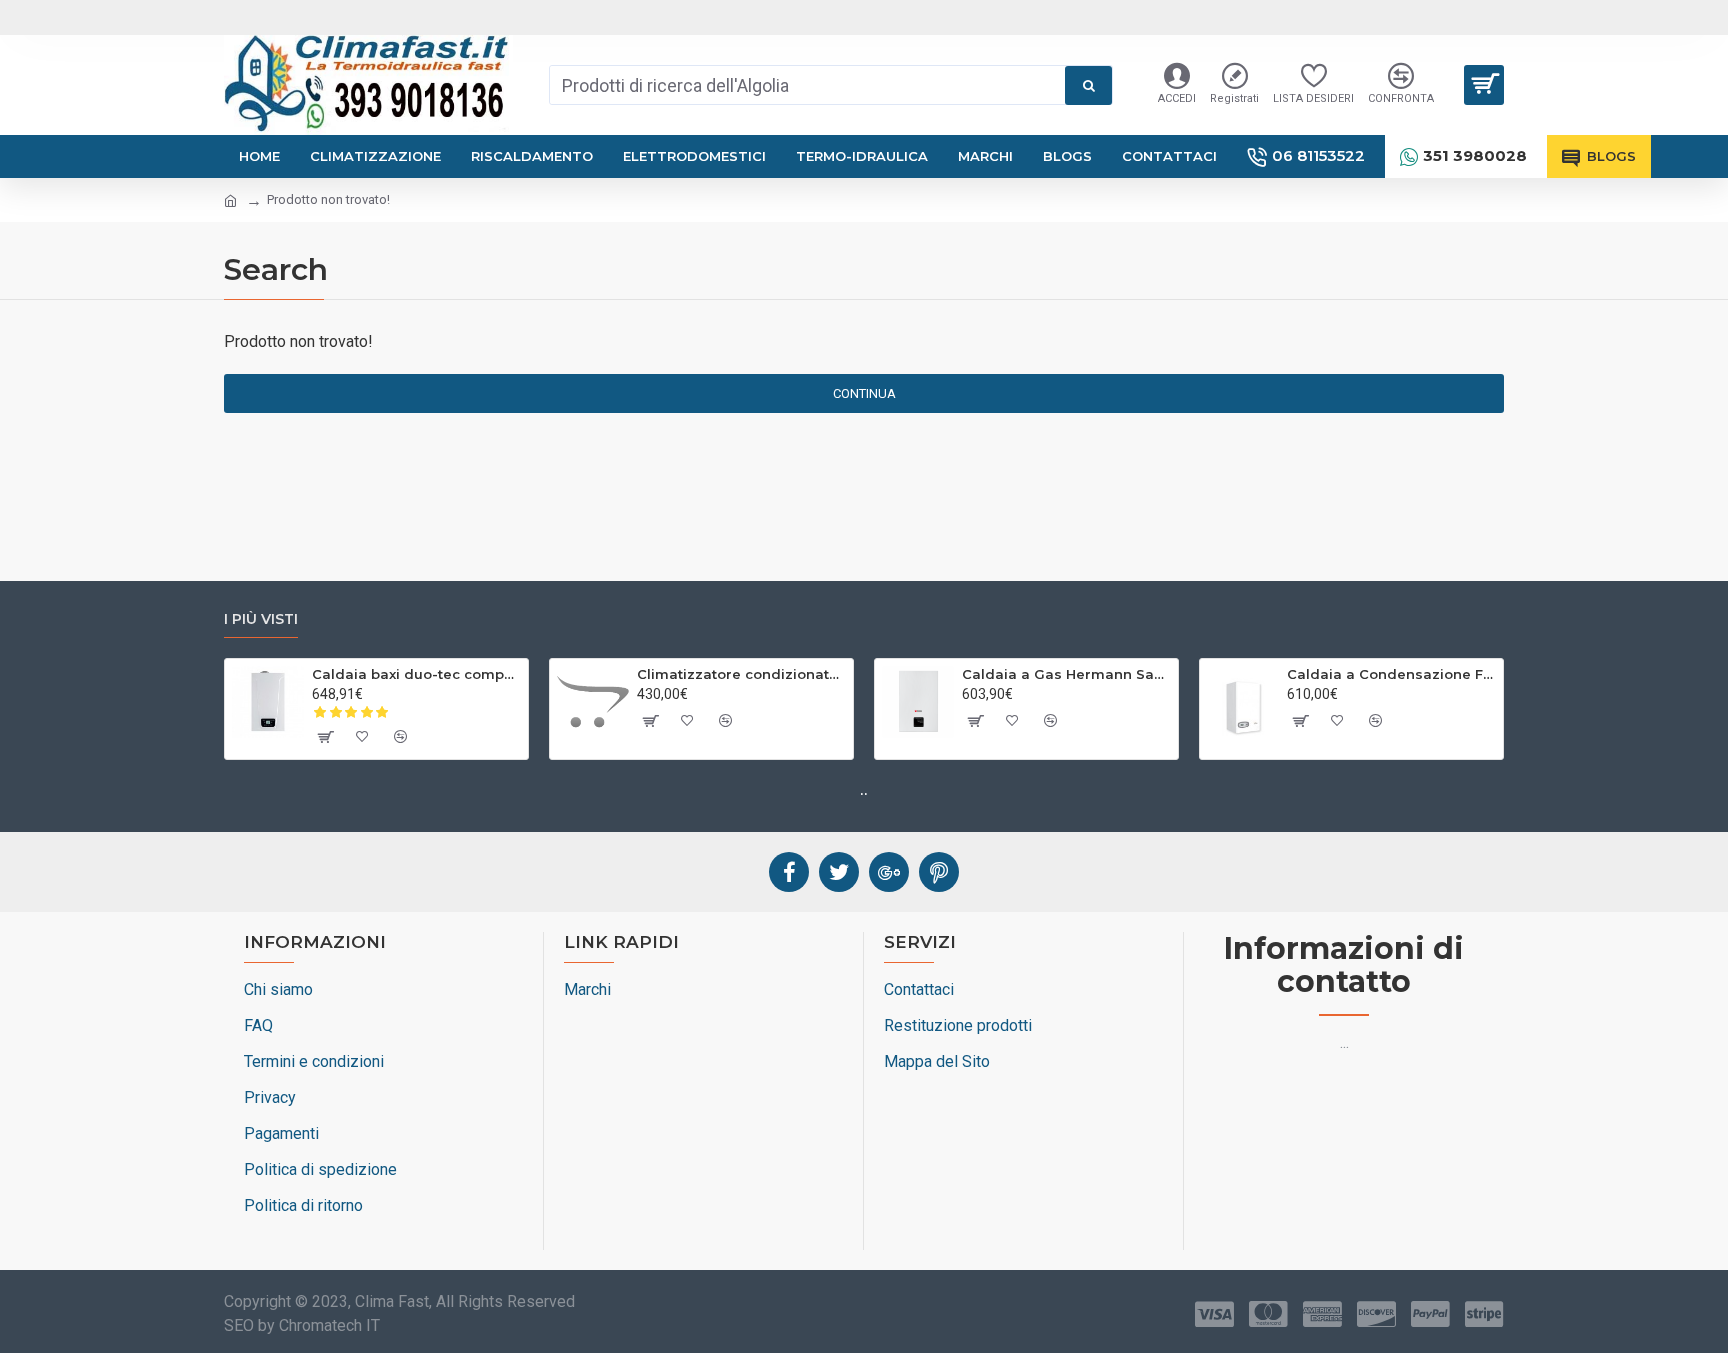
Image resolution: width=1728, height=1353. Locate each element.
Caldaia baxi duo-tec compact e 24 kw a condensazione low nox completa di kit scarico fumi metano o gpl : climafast (416, 674)
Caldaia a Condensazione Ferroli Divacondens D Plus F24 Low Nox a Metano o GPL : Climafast (1391, 674)
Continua (864, 393)
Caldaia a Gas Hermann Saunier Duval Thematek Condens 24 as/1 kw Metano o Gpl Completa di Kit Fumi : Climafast (1066, 674)
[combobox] (807, 85)
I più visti (261, 619)
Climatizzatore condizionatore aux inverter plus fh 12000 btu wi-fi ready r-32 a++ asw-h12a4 (741, 674)
